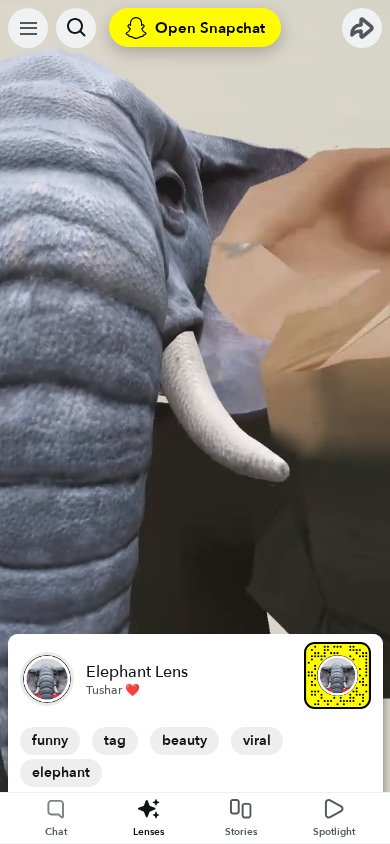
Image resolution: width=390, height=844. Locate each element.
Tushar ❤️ (113, 690)
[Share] (362, 28)
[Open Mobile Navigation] (28, 28)
